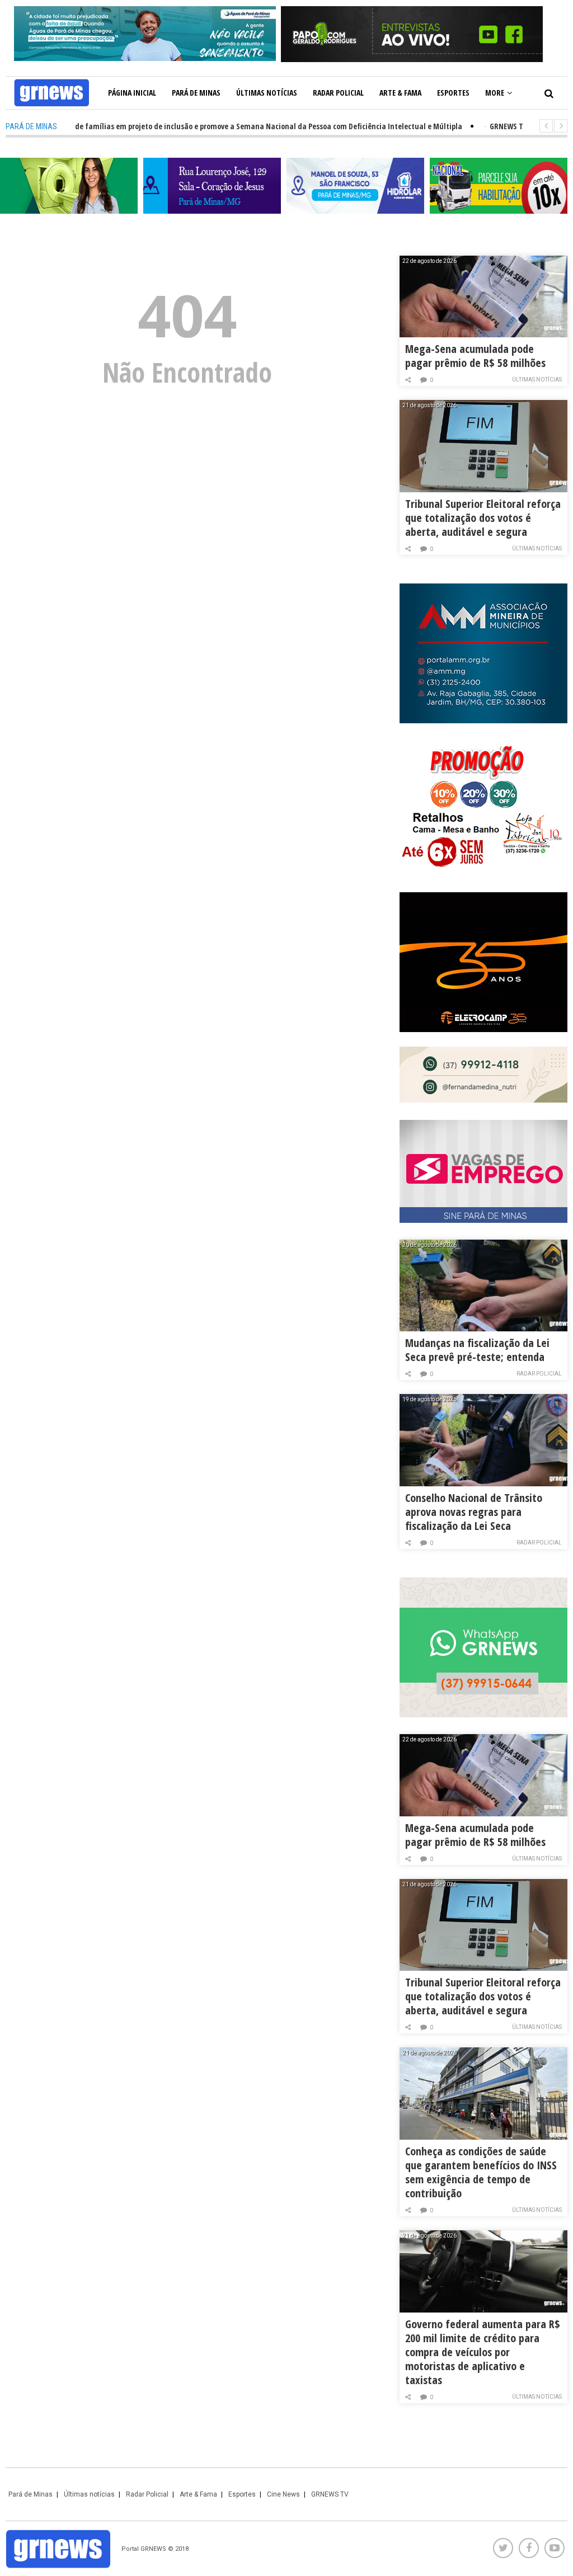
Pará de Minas (196, 93)
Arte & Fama (400, 93)
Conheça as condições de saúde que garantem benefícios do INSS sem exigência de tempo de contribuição (481, 2172)
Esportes (453, 93)
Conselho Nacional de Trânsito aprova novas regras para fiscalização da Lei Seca (474, 1512)
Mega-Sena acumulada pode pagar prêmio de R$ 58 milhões (475, 356)
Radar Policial (338, 93)
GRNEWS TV (330, 2494)
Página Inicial (132, 93)
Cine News (283, 2494)
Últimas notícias (267, 93)
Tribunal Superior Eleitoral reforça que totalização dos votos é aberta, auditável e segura (483, 518)
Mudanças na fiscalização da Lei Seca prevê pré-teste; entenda (477, 1350)
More (495, 93)
